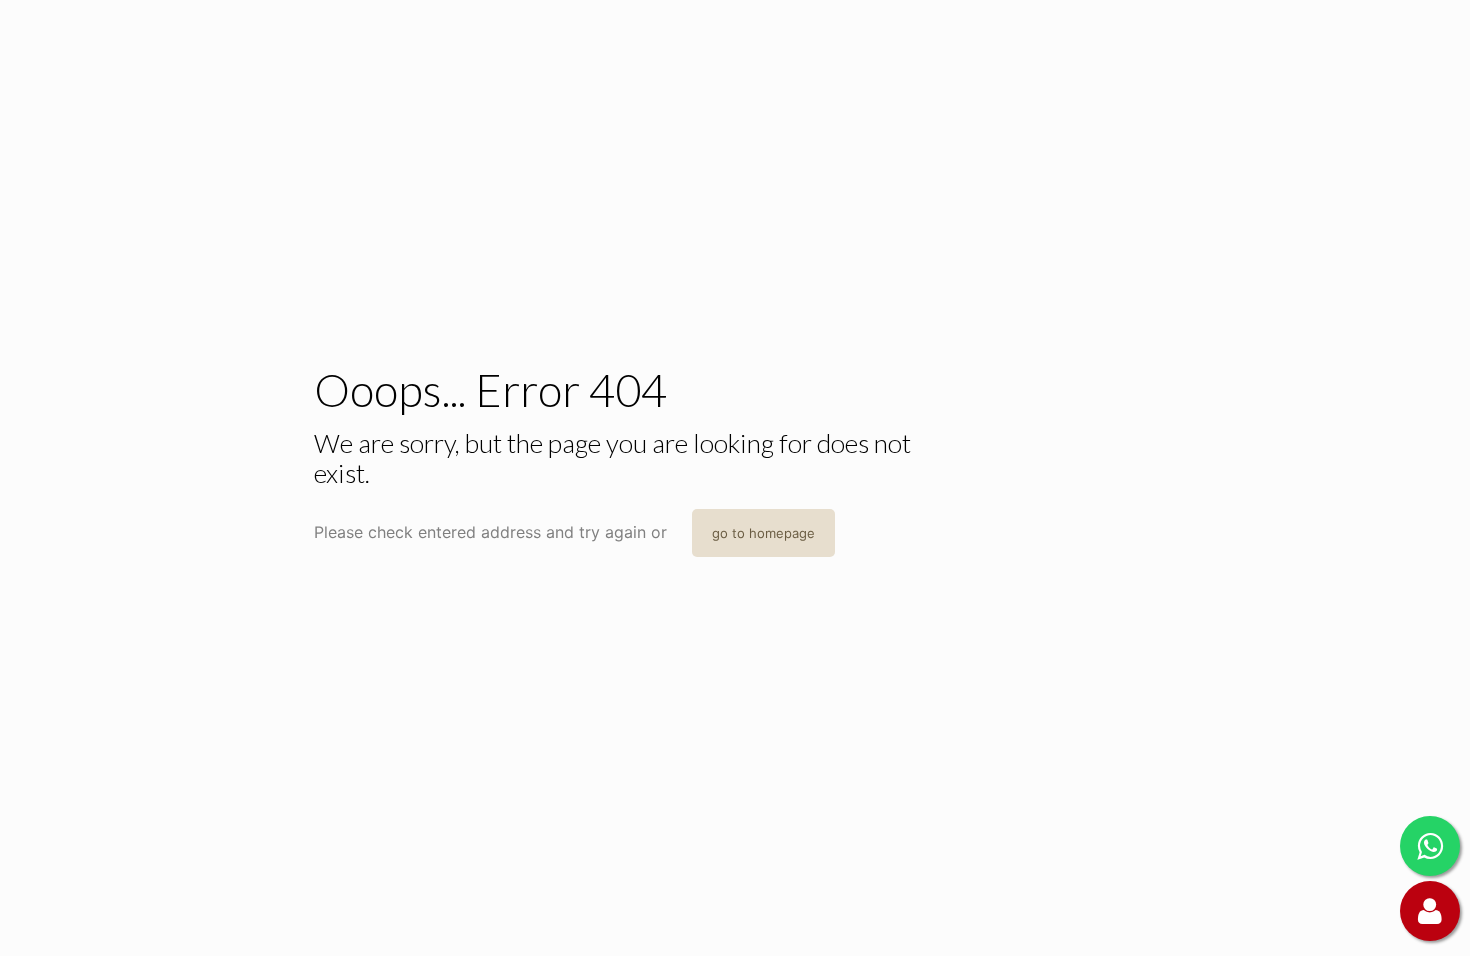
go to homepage (763, 533)
